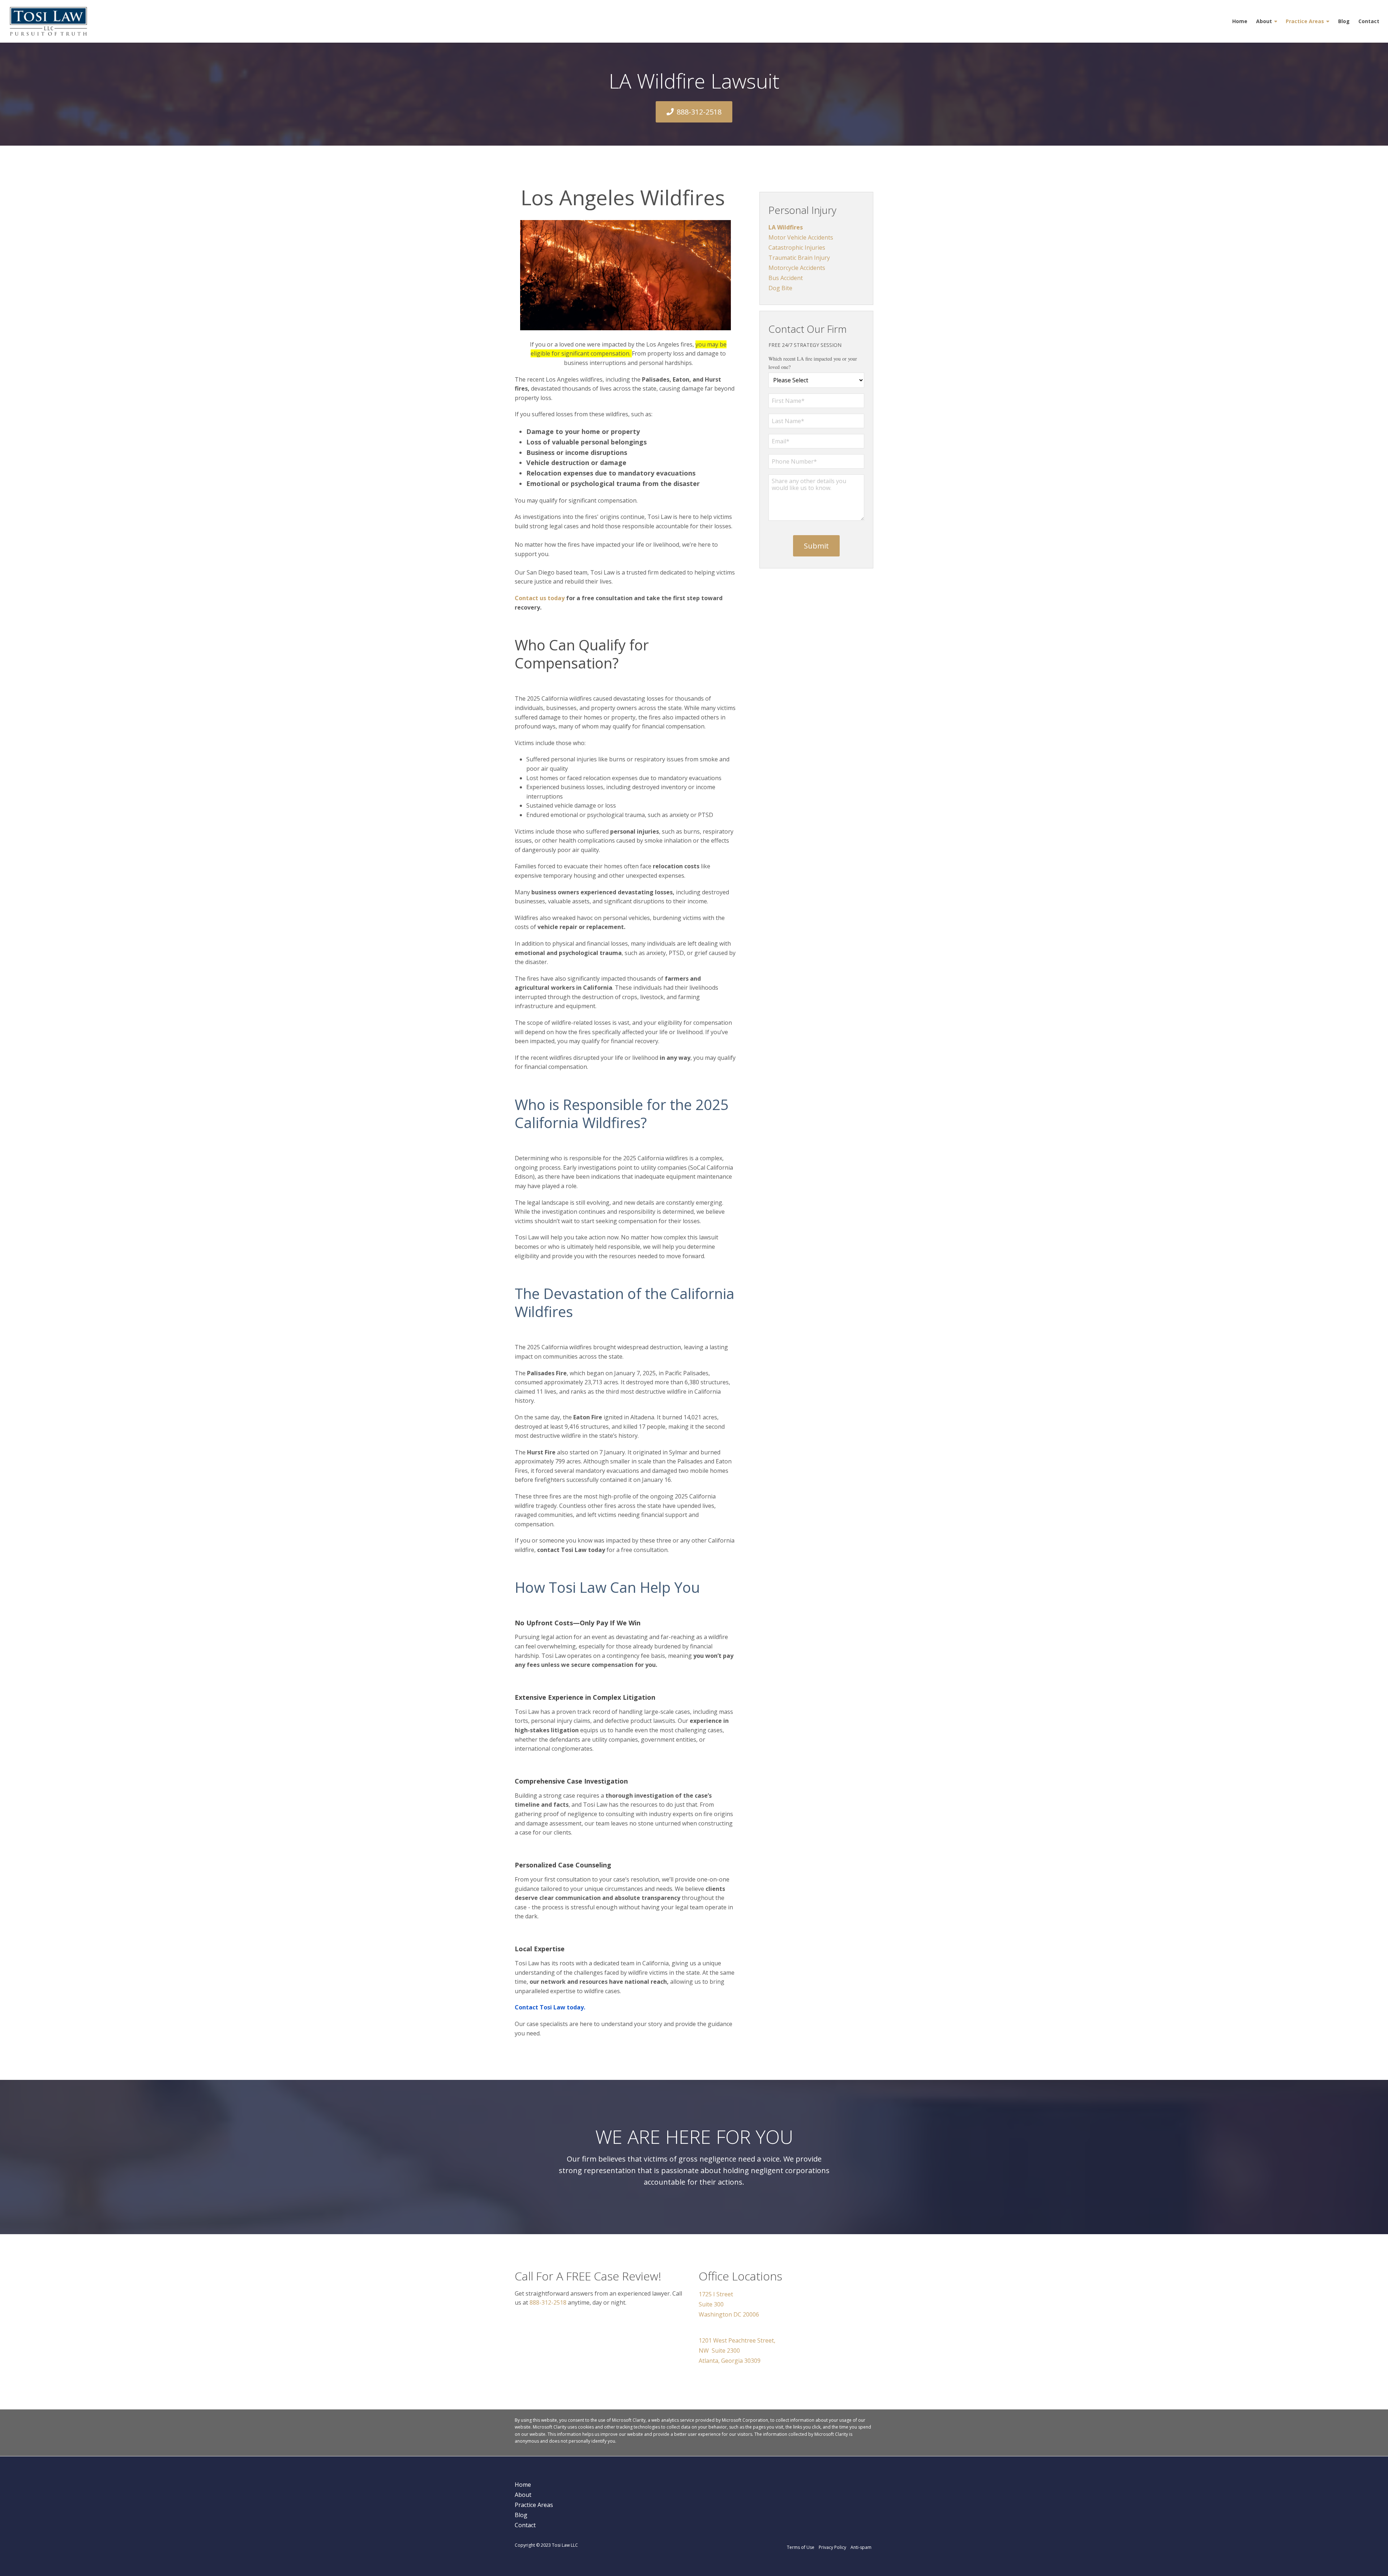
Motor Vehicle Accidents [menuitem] (801, 237)
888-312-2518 (699, 112)
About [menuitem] (1264, 21)
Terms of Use (801, 2547)
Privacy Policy (832, 2547)
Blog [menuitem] (1344, 21)
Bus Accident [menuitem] (786, 278)
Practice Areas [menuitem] (1305, 21)
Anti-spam (861, 2547)
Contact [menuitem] (1369, 21)
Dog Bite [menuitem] (780, 288)
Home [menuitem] (1240, 21)
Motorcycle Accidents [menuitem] (797, 268)
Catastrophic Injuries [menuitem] (797, 248)
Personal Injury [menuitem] (802, 210)
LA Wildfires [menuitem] (786, 227)
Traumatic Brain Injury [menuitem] (799, 258)
